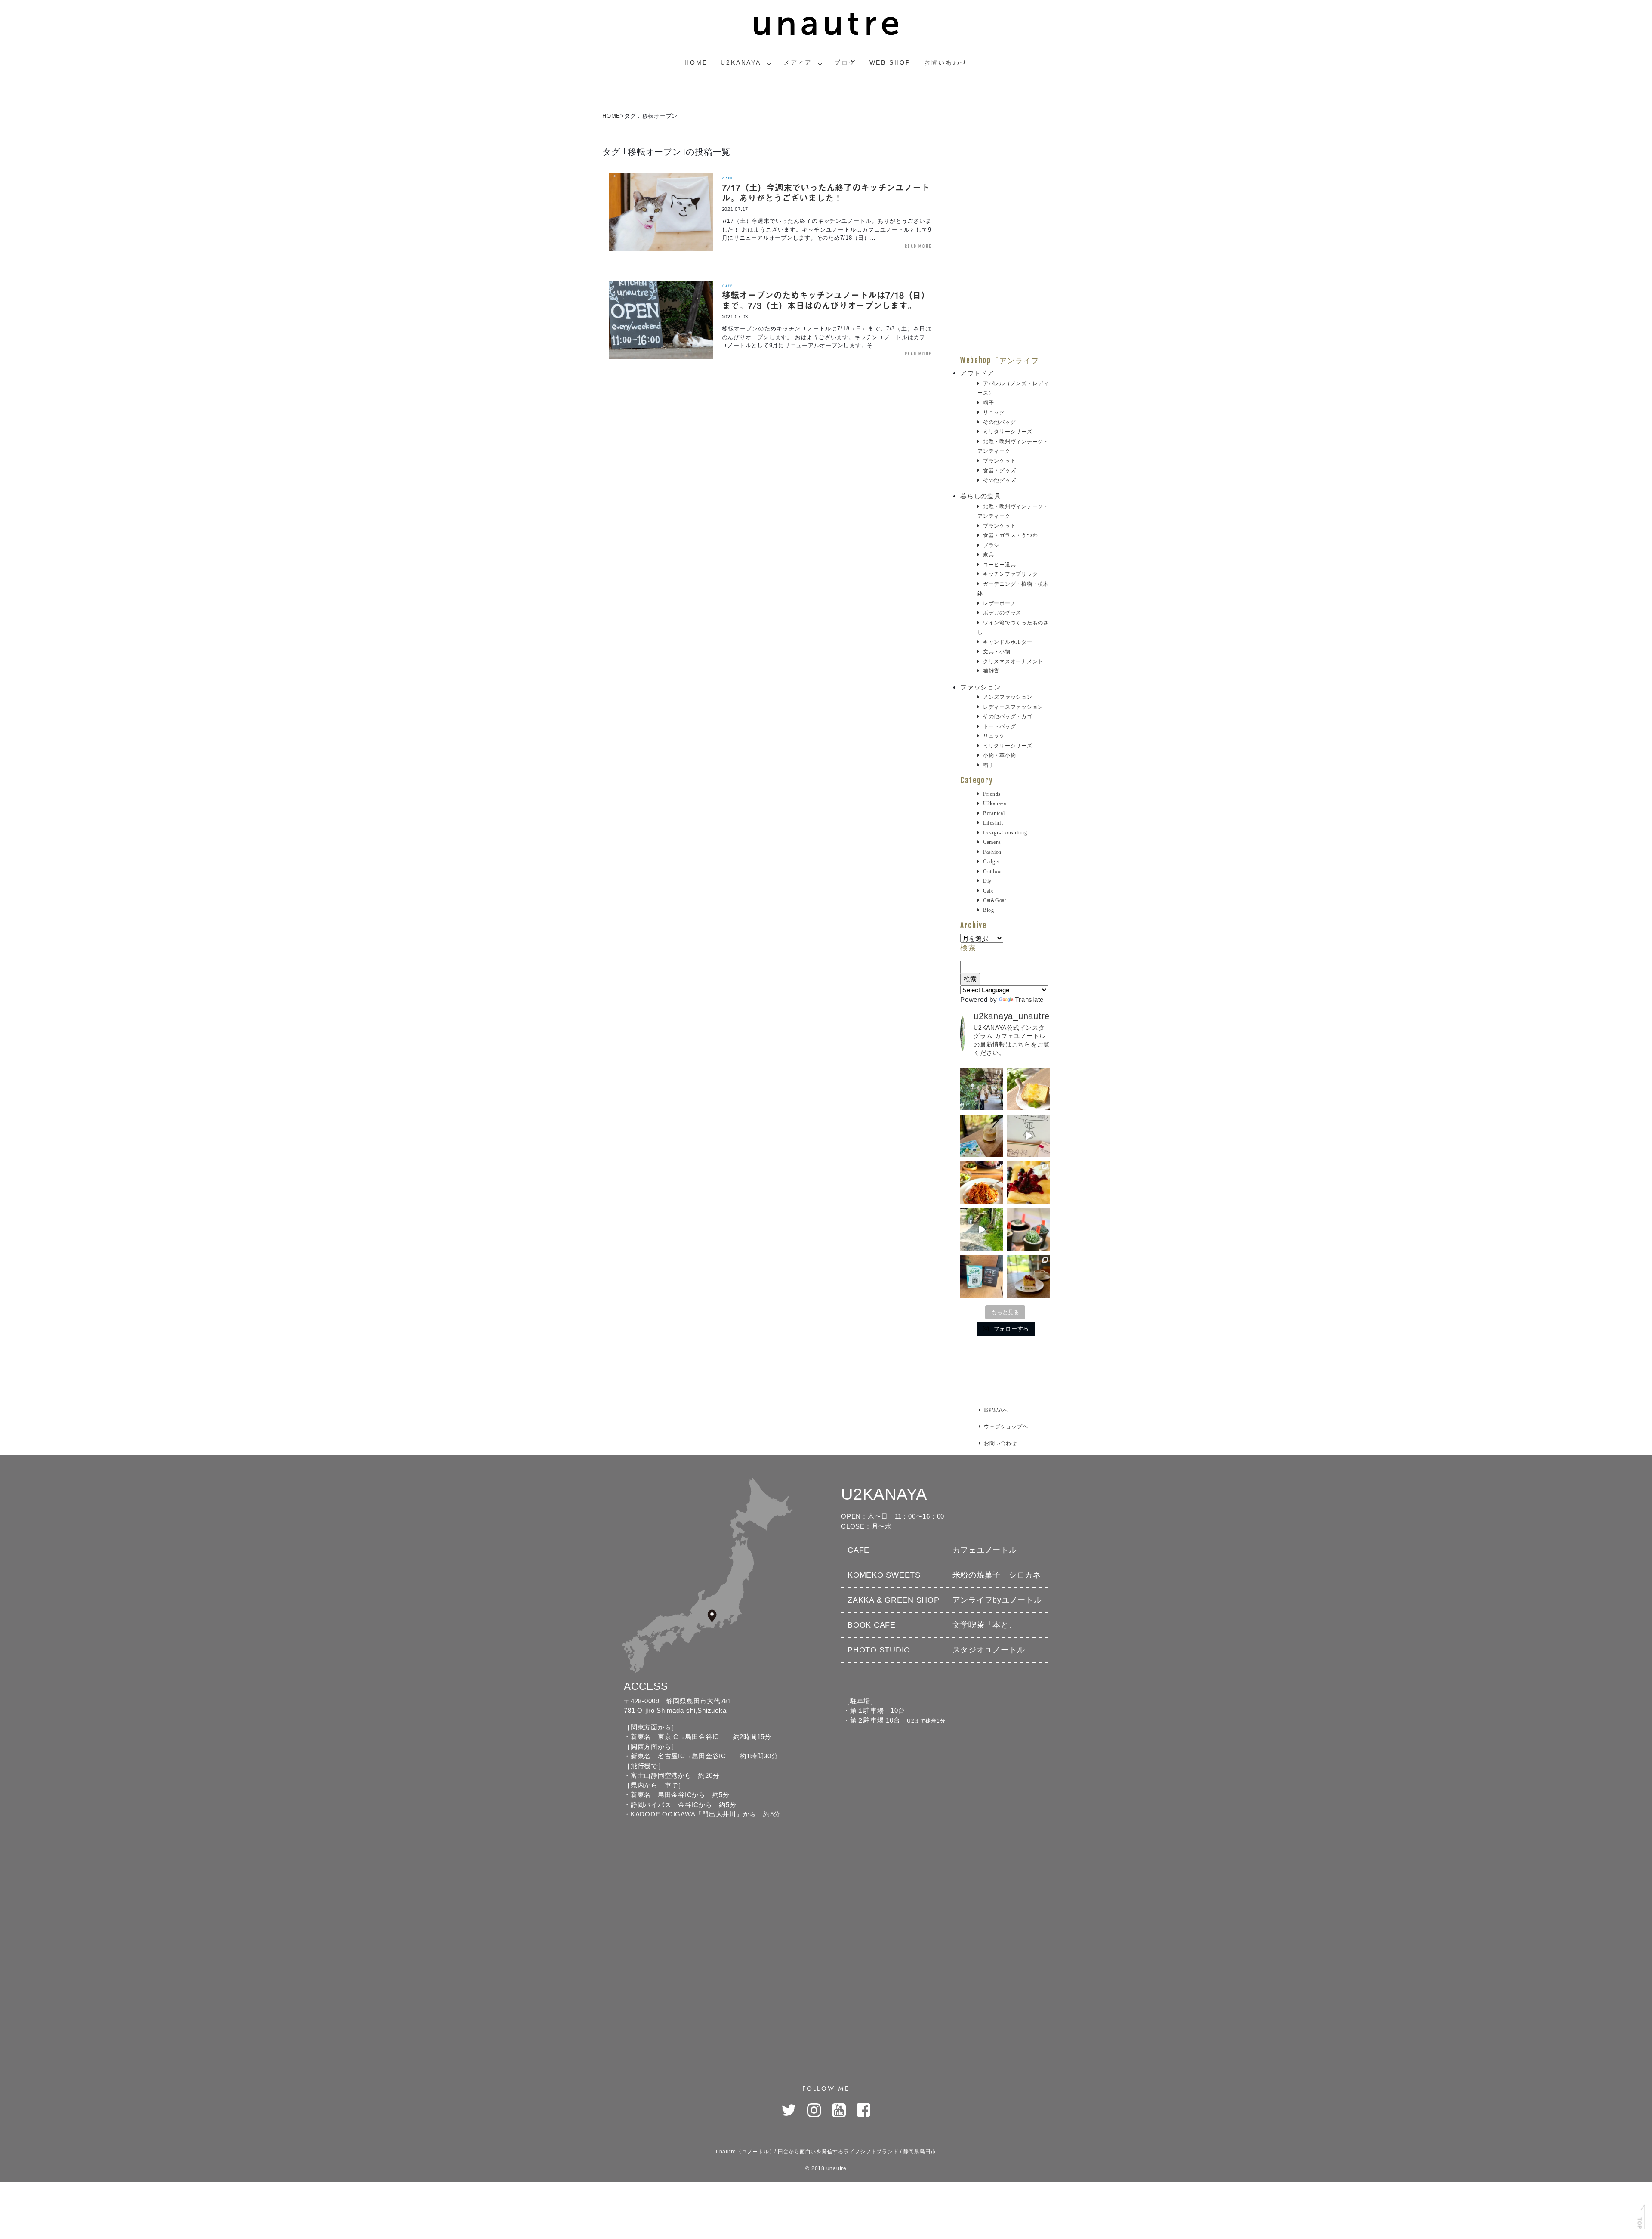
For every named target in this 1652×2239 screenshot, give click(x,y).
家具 (988, 555)
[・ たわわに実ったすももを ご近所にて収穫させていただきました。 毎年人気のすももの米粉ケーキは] (1028, 1277)
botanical (994, 813)
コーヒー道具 (999, 565)
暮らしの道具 (981, 496)
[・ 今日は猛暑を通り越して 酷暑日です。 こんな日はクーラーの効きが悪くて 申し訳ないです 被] (982, 1136)
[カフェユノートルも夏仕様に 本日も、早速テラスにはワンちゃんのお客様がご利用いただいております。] (982, 1230)
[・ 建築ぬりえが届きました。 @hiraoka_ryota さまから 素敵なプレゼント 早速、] (1028, 1136)
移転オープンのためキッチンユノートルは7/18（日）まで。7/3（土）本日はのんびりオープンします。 (826, 300)
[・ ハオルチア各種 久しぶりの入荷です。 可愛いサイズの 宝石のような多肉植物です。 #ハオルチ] (1028, 1230)
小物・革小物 (999, 755)
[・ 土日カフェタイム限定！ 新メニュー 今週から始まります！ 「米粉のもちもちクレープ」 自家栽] (1028, 1183)
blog (989, 910)
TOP (1639, 2223)
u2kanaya (995, 803)
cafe (727, 178)
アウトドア (977, 373)
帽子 (988, 403)
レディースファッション (1013, 707)
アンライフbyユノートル (997, 1600)
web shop (890, 62)
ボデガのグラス (1002, 613)
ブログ (845, 62)
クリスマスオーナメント (1013, 661)
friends (992, 794)
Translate (1029, 999)
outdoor (993, 871)
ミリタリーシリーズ (1008, 432)
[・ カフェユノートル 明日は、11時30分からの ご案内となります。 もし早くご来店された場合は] (982, 1183)
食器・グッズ (999, 470)
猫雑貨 (991, 671)
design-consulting (1005, 833)
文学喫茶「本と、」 (989, 1625)
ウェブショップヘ (1006, 1426)
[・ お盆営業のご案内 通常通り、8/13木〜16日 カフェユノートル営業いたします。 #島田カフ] (1028, 1089)
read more (918, 246)
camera (992, 842)
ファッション (981, 687)
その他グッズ (999, 480)
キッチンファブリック (1010, 574)
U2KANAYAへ (996, 1410)
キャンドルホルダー (1008, 642)
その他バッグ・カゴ (1008, 716)
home (696, 62)
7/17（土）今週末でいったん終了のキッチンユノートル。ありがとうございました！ (826, 193)
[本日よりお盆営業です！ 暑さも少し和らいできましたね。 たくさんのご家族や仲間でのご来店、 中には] (982, 1089)
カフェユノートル (985, 1550)
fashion (992, 852)
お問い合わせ (1000, 1443)
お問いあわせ (946, 62)
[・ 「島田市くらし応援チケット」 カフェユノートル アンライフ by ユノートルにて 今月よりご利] (982, 1277)
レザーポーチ (999, 603)
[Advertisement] (1005, 227)
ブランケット (999, 461)
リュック (994, 412)
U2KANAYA (741, 62)
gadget (991, 862)
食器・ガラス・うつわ (1010, 535)
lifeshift (993, 823)
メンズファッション (1008, 697)
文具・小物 (997, 652)
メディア (798, 62)
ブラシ (991, 545)
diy (987, 881)
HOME (611, 116)
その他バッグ (999, 422)
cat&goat (995, 900)
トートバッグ (999, 726)
